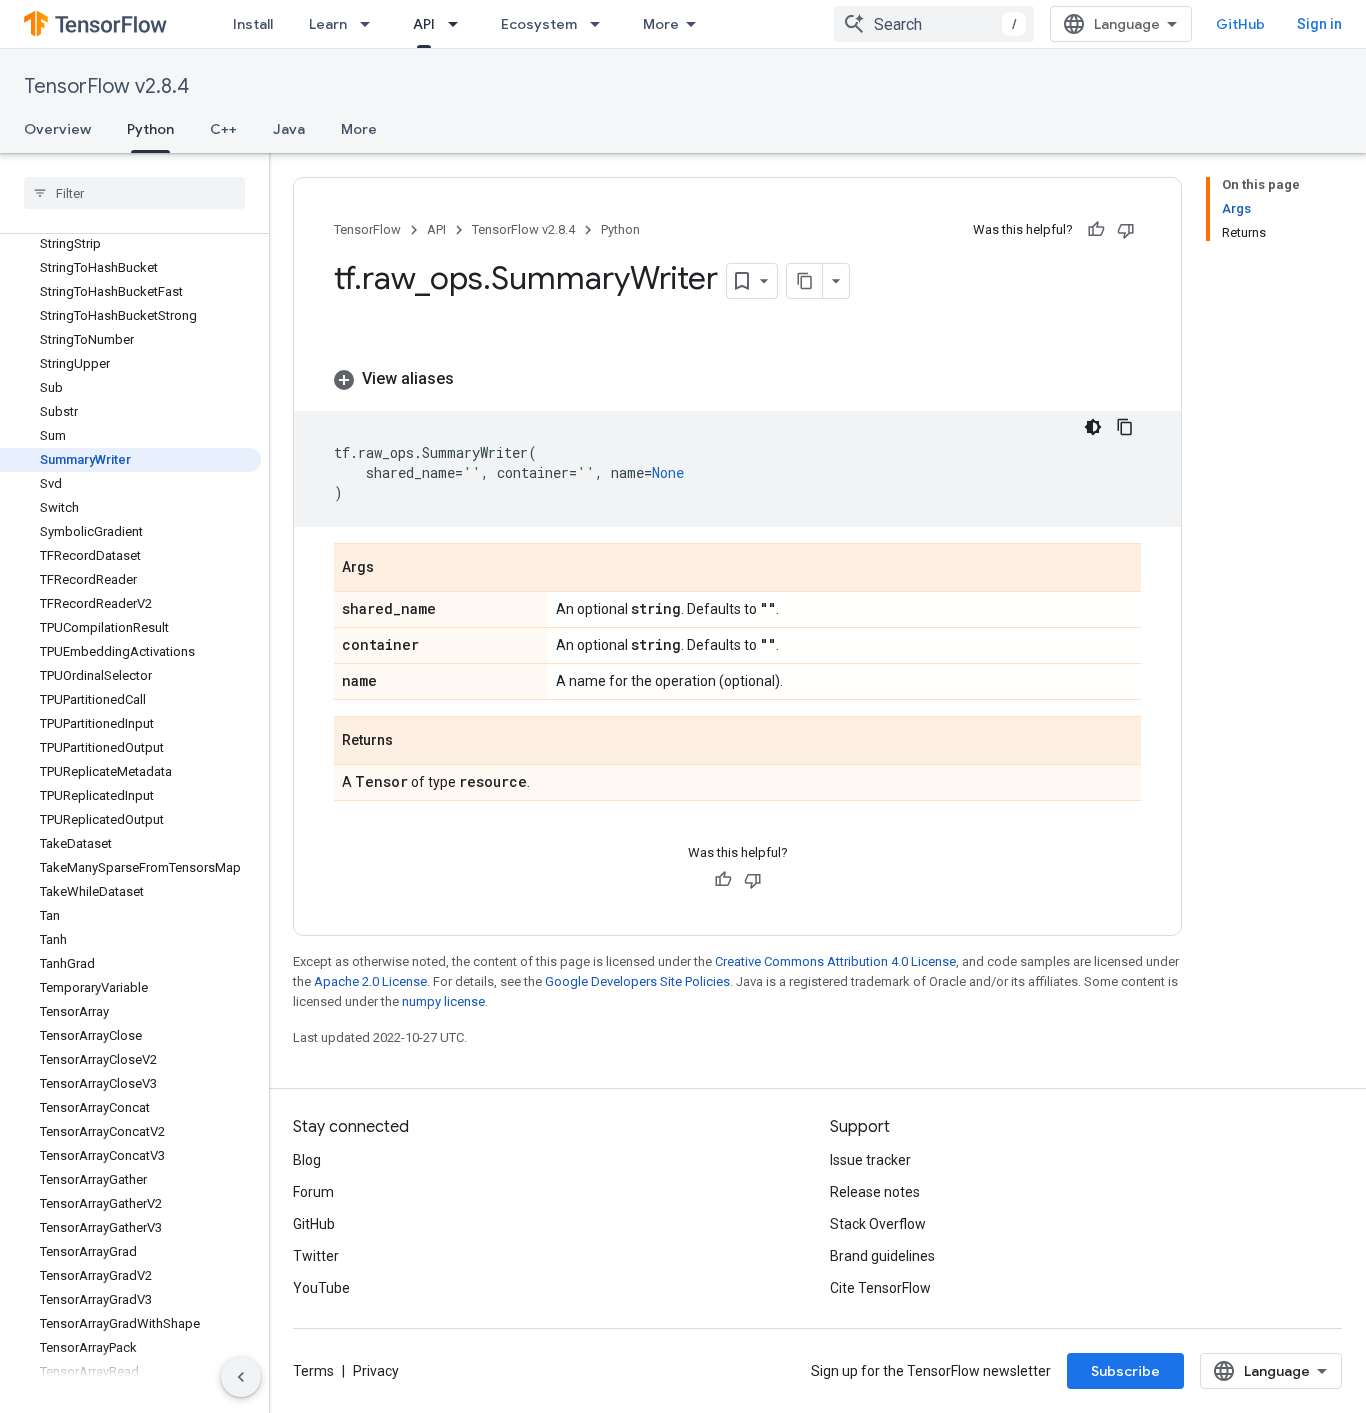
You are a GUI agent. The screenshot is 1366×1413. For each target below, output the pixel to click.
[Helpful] (1096, 230)
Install (253, 24)
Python (150, 129)
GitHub (1240, 24)
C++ (223, 129)
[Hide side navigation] (241, 1377)
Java (289, 129)
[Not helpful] (1126, 230)
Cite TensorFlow (880, 1288)
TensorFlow (367, 229)
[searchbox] (134, 193)
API (424, 24)
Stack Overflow (878, 1224)
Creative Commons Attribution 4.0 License (835, 961)
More (661, 24)
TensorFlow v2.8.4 (106, 86)
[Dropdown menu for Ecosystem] (601, 24)
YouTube (321, 1288)
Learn (328, 24)
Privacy (376, 1371)
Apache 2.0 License (370, 981)
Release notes (875, 1192)
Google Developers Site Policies (637, 981)
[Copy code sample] (1125, 427)
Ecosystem (539, 24)
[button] (737, 379)
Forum (313, 1192)
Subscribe (1125, 1371)
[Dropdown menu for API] (459, 24)
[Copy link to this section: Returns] (413, 742)
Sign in (1319, 24)
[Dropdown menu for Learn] (371, 24)
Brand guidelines (882, 1256)
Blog (307, 1160)
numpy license (443, 1001)
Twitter (316, 1256)
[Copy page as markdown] (805, 281)
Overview (57, 129)
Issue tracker (870, 1160)
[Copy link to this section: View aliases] (474, 379)
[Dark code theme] (1093, 427)
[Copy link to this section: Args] (394, 569)
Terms (313, 1371)
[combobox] (934, 24)
